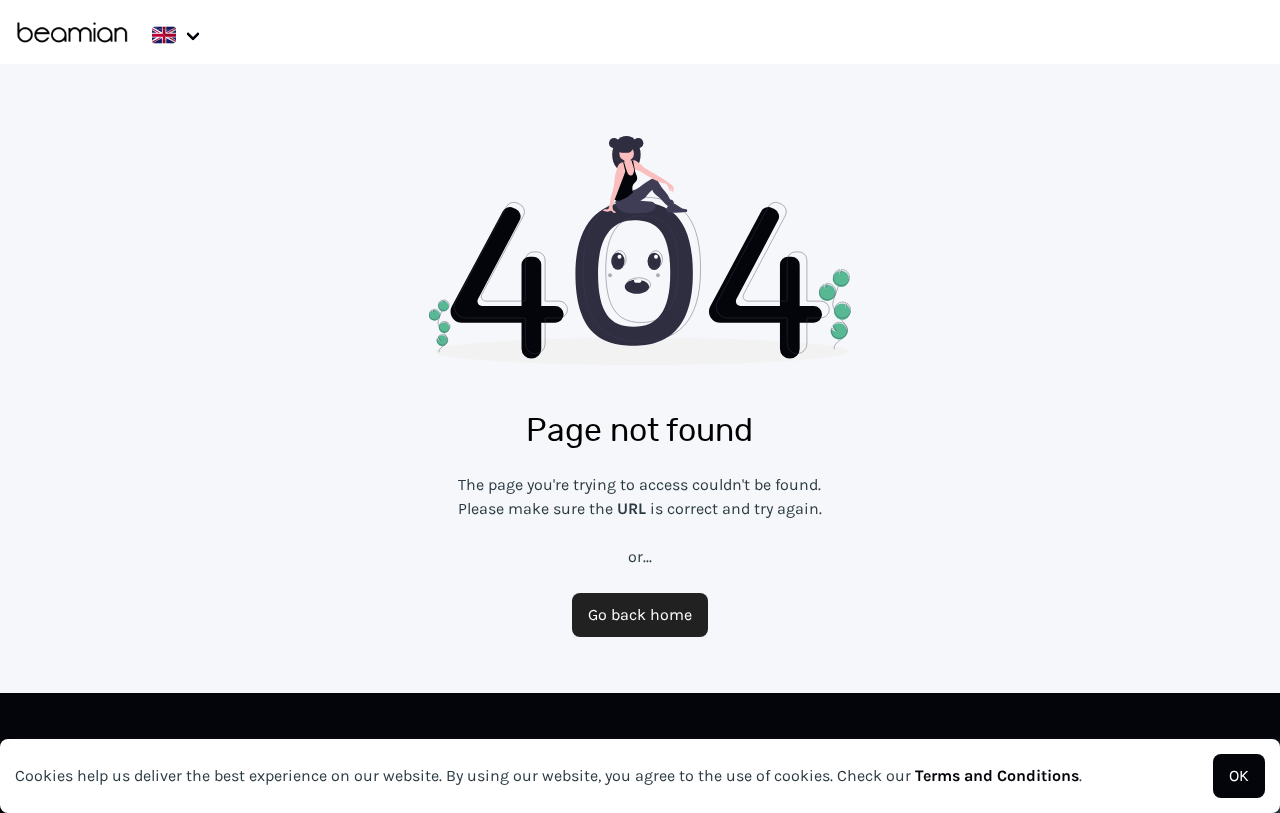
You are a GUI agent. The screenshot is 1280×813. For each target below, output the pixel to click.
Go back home (640, 614)
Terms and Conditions (997, 775)
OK (1239, 775)
